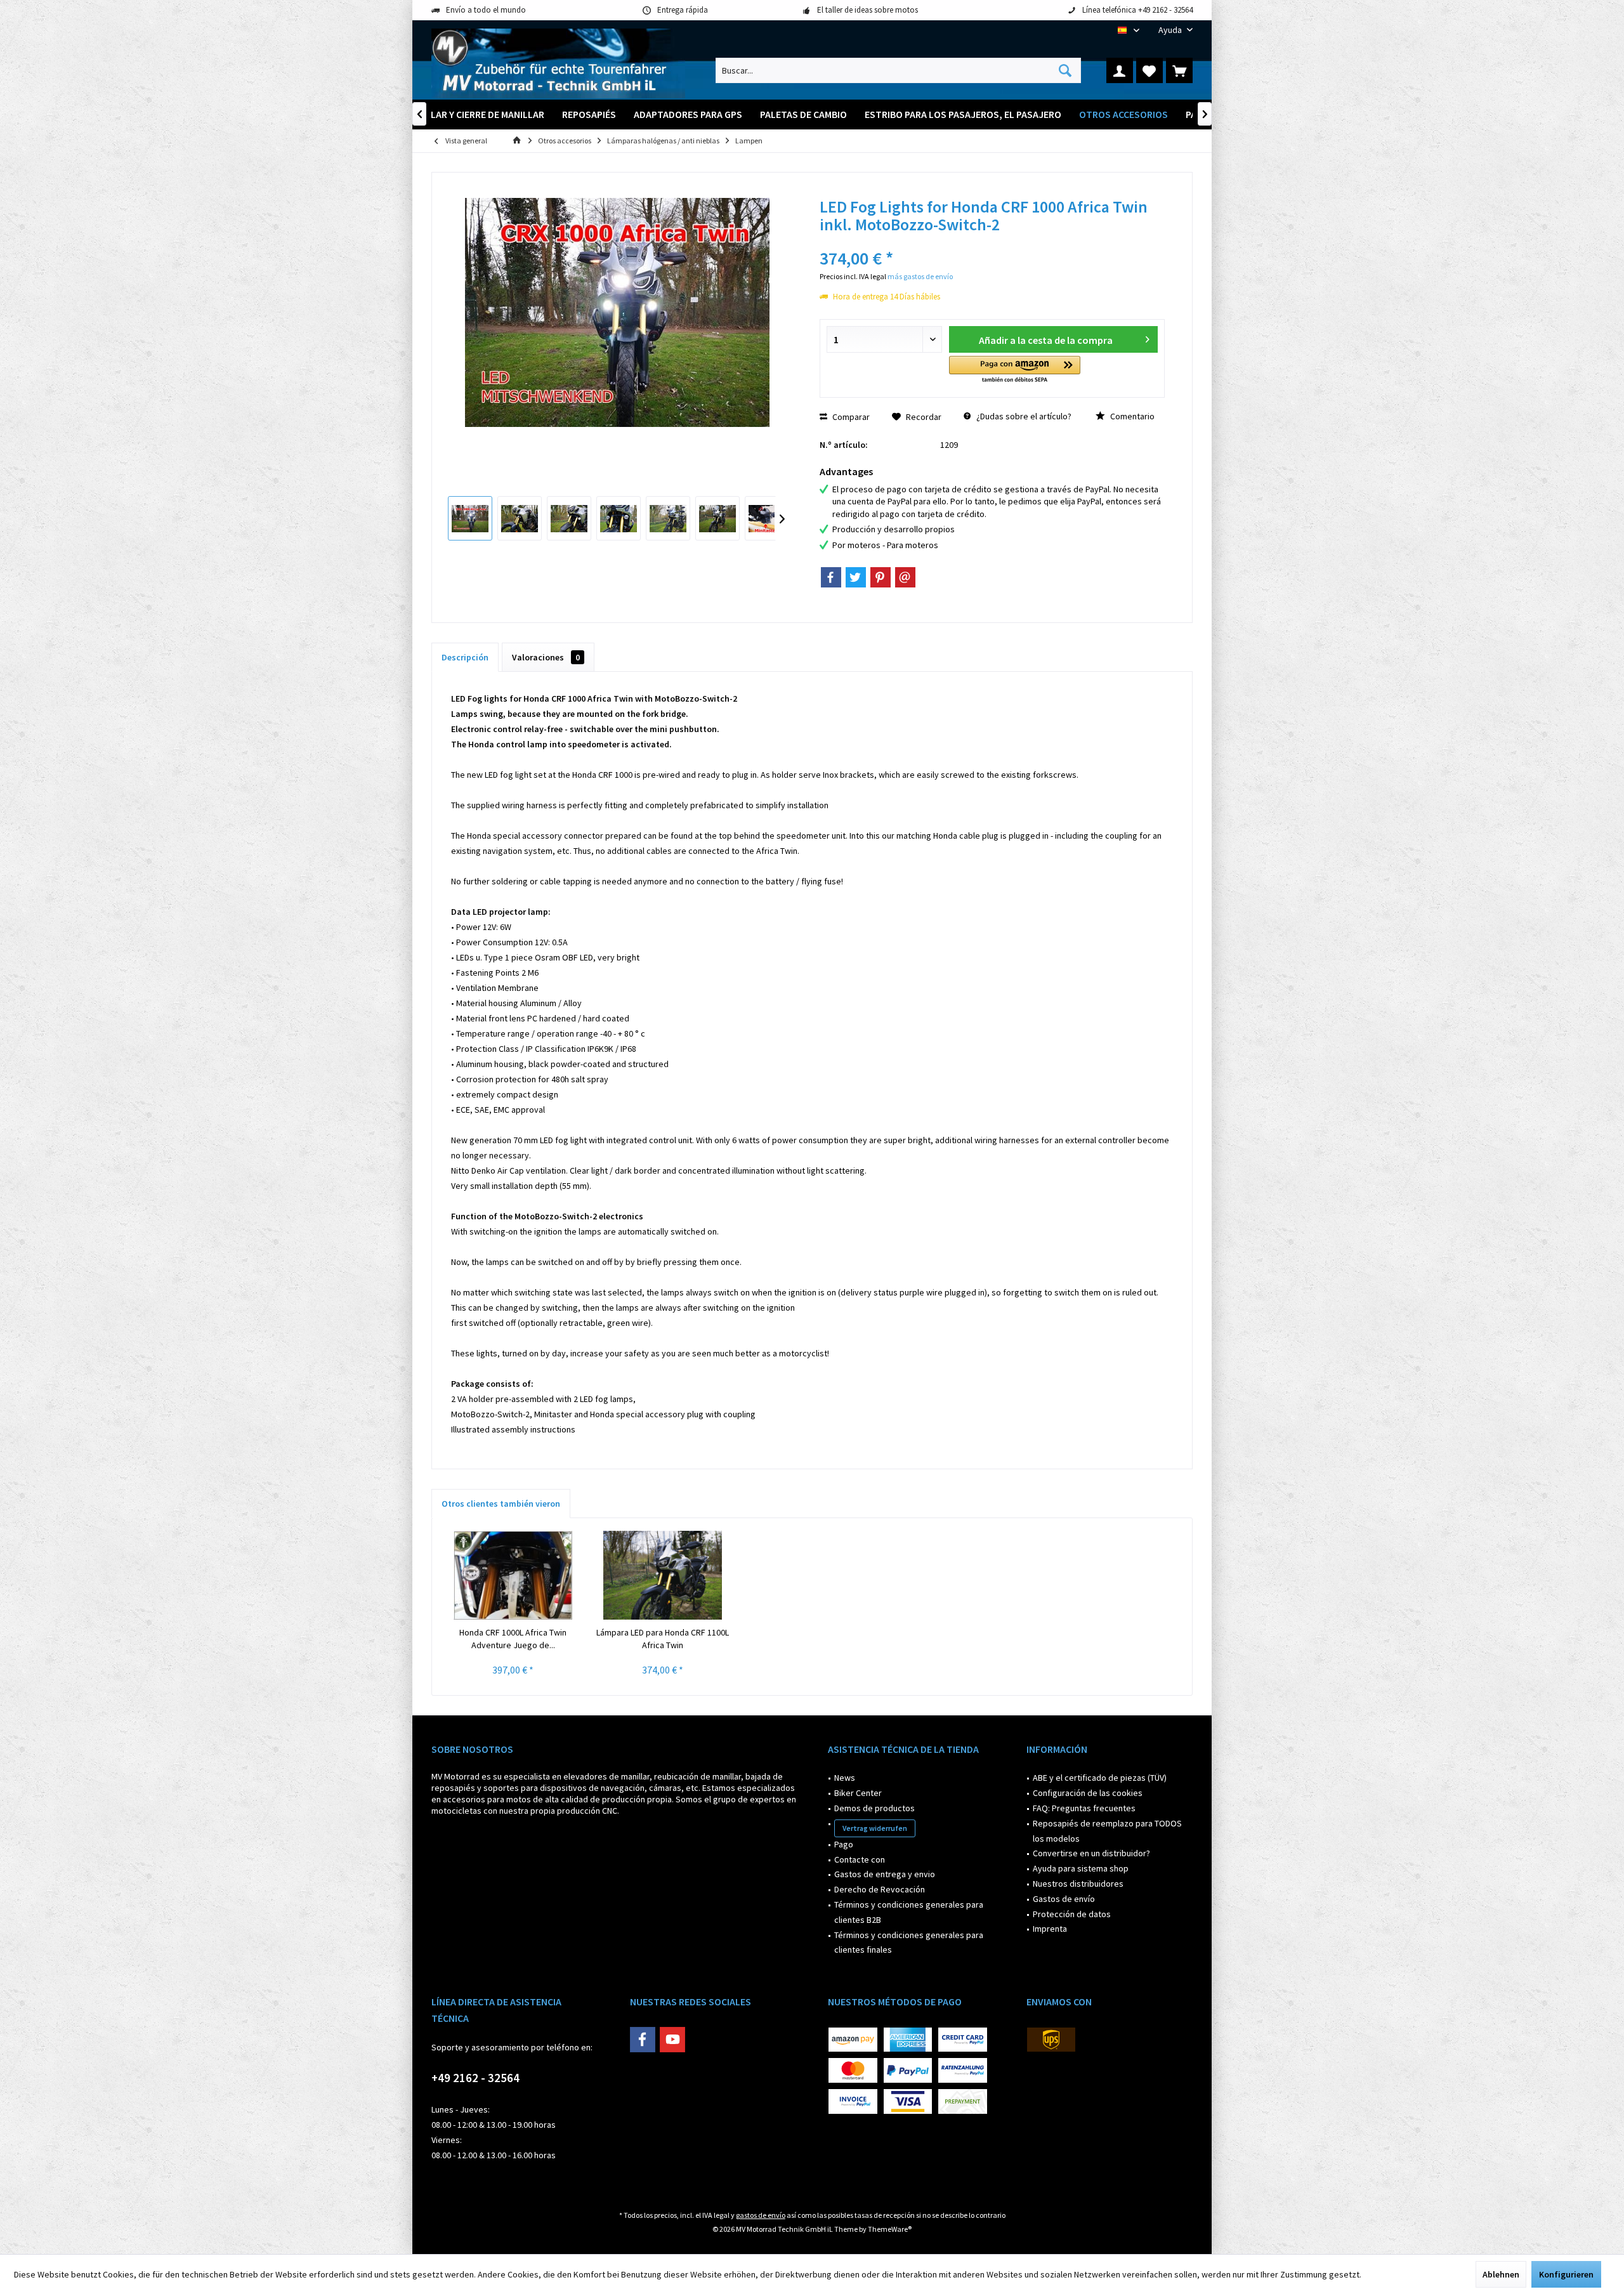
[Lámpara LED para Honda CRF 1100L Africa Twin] (663, 1575)
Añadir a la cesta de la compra (1046, 340)
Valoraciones (546, 657)
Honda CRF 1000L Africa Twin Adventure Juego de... (513, 1639)
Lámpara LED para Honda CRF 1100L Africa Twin (663, 1639)
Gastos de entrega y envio (885, 1874)
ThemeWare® (890, 2229)
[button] (1015, 370)
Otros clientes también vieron (501, 1504)
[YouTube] (672, 2040)
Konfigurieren (1566, 2274)
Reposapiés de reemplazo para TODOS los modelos (1107, 1831)
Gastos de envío (1064, 1899)
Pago (844, 1844)
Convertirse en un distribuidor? (1091, 1853)
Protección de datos (1072, 1914)
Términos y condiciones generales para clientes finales (909, 1943)
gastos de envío (761, 2215)
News (845, 1778)
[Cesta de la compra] (1179, 70)
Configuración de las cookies (1088, 1793)
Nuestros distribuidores (1078, 1884)
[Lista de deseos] (1149, 70)
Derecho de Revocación (880, 1889)
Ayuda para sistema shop (1081, 1868)
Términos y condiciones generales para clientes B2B (909, 1912)
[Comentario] (992, 241)
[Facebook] (831, 577)
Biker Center (858, 1793)
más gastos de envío (920, 276)
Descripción (465, 657)
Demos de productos (874, 1808)
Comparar (850, 417)
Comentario (1131, 416)
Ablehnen (1501, 2274)
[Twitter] (856, 577)
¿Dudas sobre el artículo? (1023, 416)
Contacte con (860, 1859)
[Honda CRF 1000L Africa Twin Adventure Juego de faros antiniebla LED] (513, 1575)
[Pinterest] (881, 577)
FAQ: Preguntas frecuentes (1084, 1808)
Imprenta (1050, 1929)
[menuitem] (1171, 30)
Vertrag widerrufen (875, 1828)
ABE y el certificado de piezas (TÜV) (1100, 1778)
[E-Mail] (905, 577)
